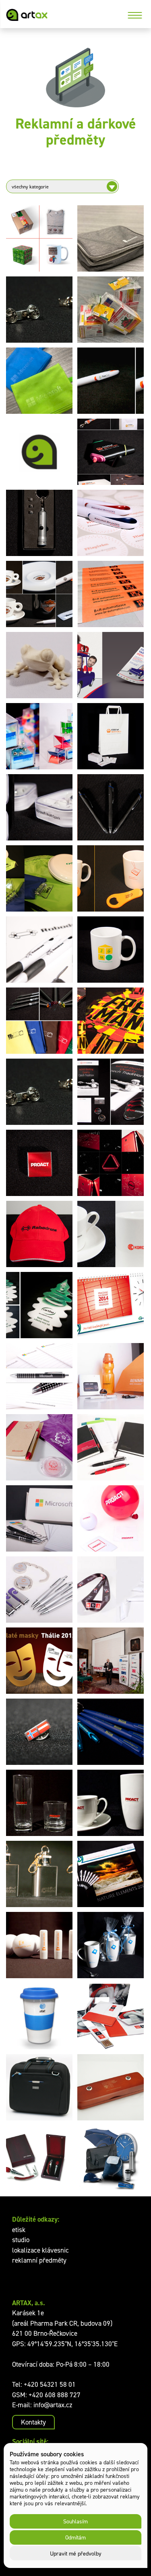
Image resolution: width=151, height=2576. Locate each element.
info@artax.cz (53, 2405)
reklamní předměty (39, 2260)
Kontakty (33, 2422)
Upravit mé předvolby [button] (76, 2553)
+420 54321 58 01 (50, 2384)
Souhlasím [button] (75, 2521)
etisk (19, 2230)
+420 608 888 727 (55, 2395)
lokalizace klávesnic (40, 2250)
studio (21, 2240)
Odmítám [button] (75, 2537)
